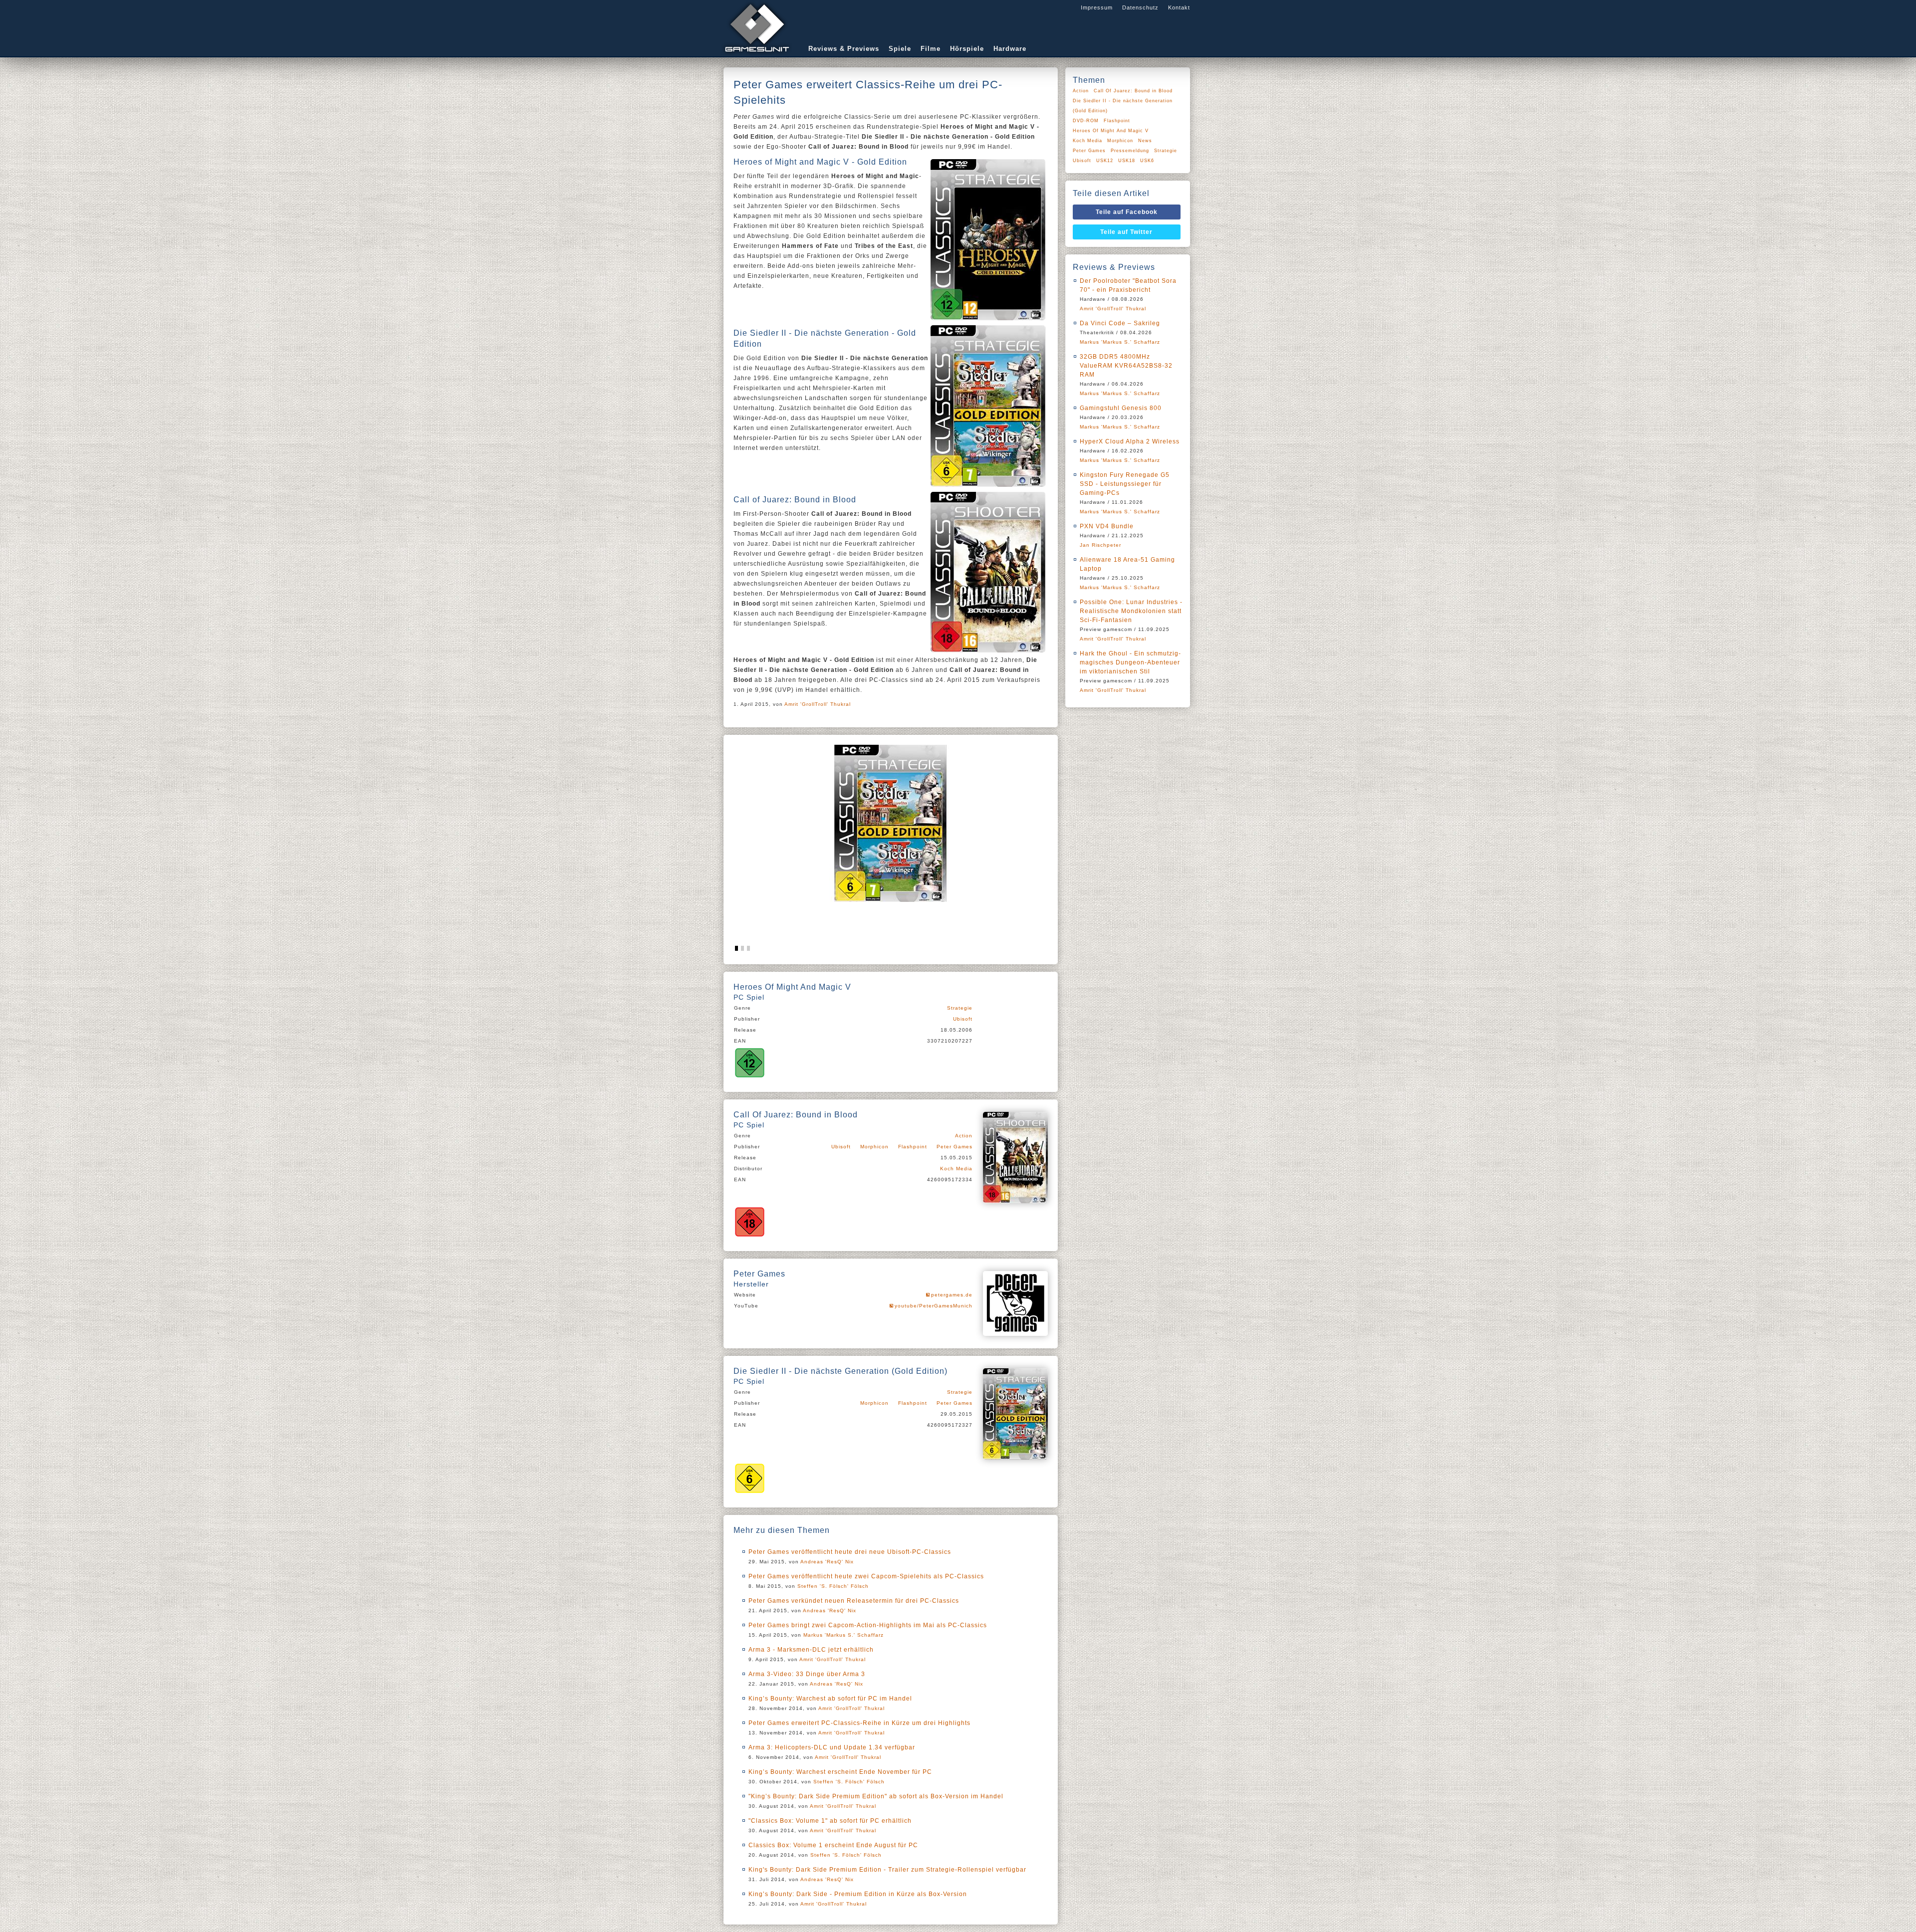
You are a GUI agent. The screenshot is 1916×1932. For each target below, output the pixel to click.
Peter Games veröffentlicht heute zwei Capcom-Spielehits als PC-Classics (866, 1576)
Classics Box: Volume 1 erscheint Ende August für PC (833, 1845)
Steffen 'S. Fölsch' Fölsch (833, 1586)
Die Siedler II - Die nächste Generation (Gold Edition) (1123, 106)
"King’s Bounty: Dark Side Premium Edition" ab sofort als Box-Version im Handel (876, 1796)
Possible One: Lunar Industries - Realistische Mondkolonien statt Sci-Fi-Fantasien (1131, 611)
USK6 (1147, 161)
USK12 (1105, 161)
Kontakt (1179, 7)
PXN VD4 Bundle (1107, 526)
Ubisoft (963, 1019)
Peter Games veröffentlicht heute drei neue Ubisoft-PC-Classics (850, 1552)
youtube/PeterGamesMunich (934, 1306)
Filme (931, 49)
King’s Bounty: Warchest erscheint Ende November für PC (840, 1772)
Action (964, 1136)
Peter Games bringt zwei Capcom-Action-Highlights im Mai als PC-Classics (868, 1625)
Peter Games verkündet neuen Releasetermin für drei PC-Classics (854, 1601)
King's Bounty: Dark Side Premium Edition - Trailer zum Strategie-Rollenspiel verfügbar (887, 1870)
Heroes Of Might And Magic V (1111, 131)
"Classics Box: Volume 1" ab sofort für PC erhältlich (830, 1821)
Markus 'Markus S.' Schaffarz (843, 1635)
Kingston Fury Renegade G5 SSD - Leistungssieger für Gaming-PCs (1125, 484)
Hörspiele (967, 49)
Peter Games (955, 1147)
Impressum (1097, 7)
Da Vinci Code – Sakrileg (1120, 323)
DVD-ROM (1086, 121)
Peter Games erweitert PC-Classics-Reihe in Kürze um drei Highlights (859, 1723)
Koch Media (956, 1169)
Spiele (900, 49)
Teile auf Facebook (1127, 212)
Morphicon (874, 1147)
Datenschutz (1140, 7)
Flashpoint (913, 1147)
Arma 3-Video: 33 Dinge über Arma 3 (807, 1674)
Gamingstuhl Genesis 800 (1121, 408)
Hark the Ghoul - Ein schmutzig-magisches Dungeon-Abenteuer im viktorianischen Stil (1130, 662)
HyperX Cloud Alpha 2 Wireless (1130, 441)
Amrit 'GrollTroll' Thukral (818, 704)
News (1145, 141)
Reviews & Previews (844, 49)
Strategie (960, 1008)
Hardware (1010, 49)
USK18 (1127, 161)
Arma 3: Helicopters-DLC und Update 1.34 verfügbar (832, 1747)
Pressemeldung (1130, 151)
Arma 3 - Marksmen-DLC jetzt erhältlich (811, 1650)
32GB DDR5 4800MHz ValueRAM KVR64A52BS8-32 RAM (1126, 366)
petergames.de (952, 1295)
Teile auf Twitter (1126, 232)
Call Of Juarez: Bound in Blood (1133, 91)
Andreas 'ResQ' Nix (827, 1562)
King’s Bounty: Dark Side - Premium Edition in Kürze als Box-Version (858, 1894)
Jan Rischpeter (1100, 545)
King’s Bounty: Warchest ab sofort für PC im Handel (830, 1699)
